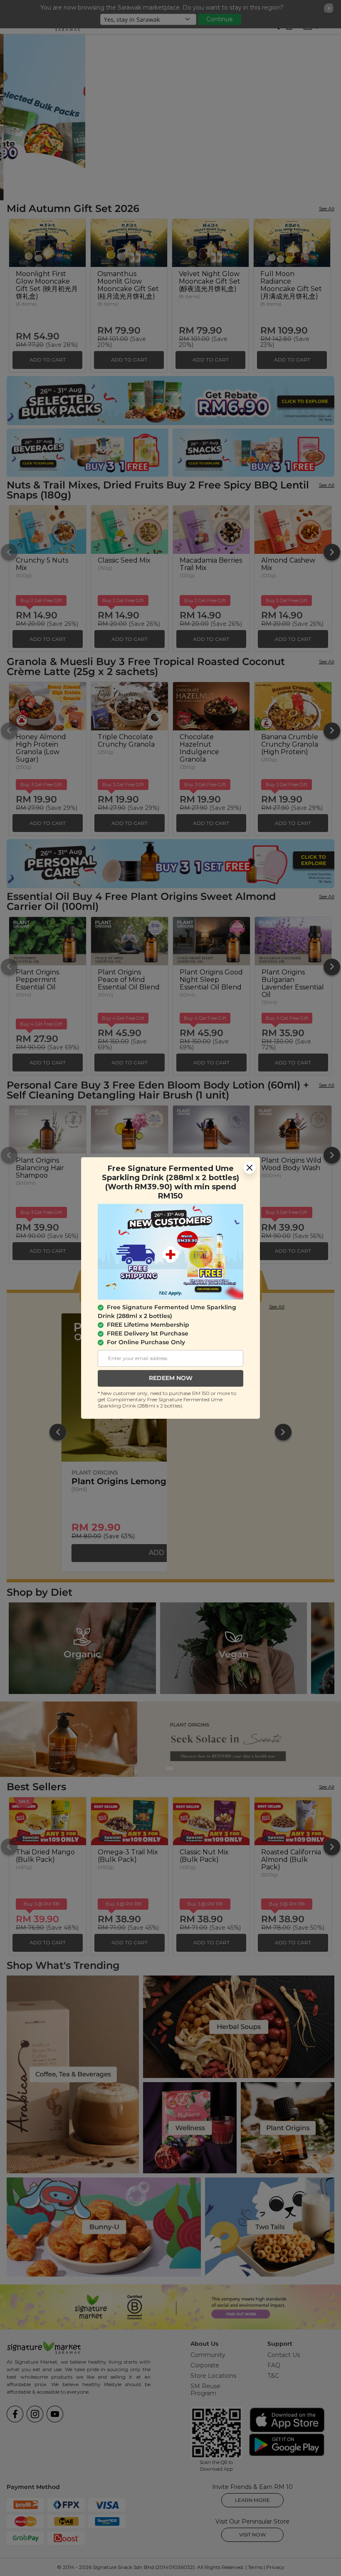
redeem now (171, 1378)
